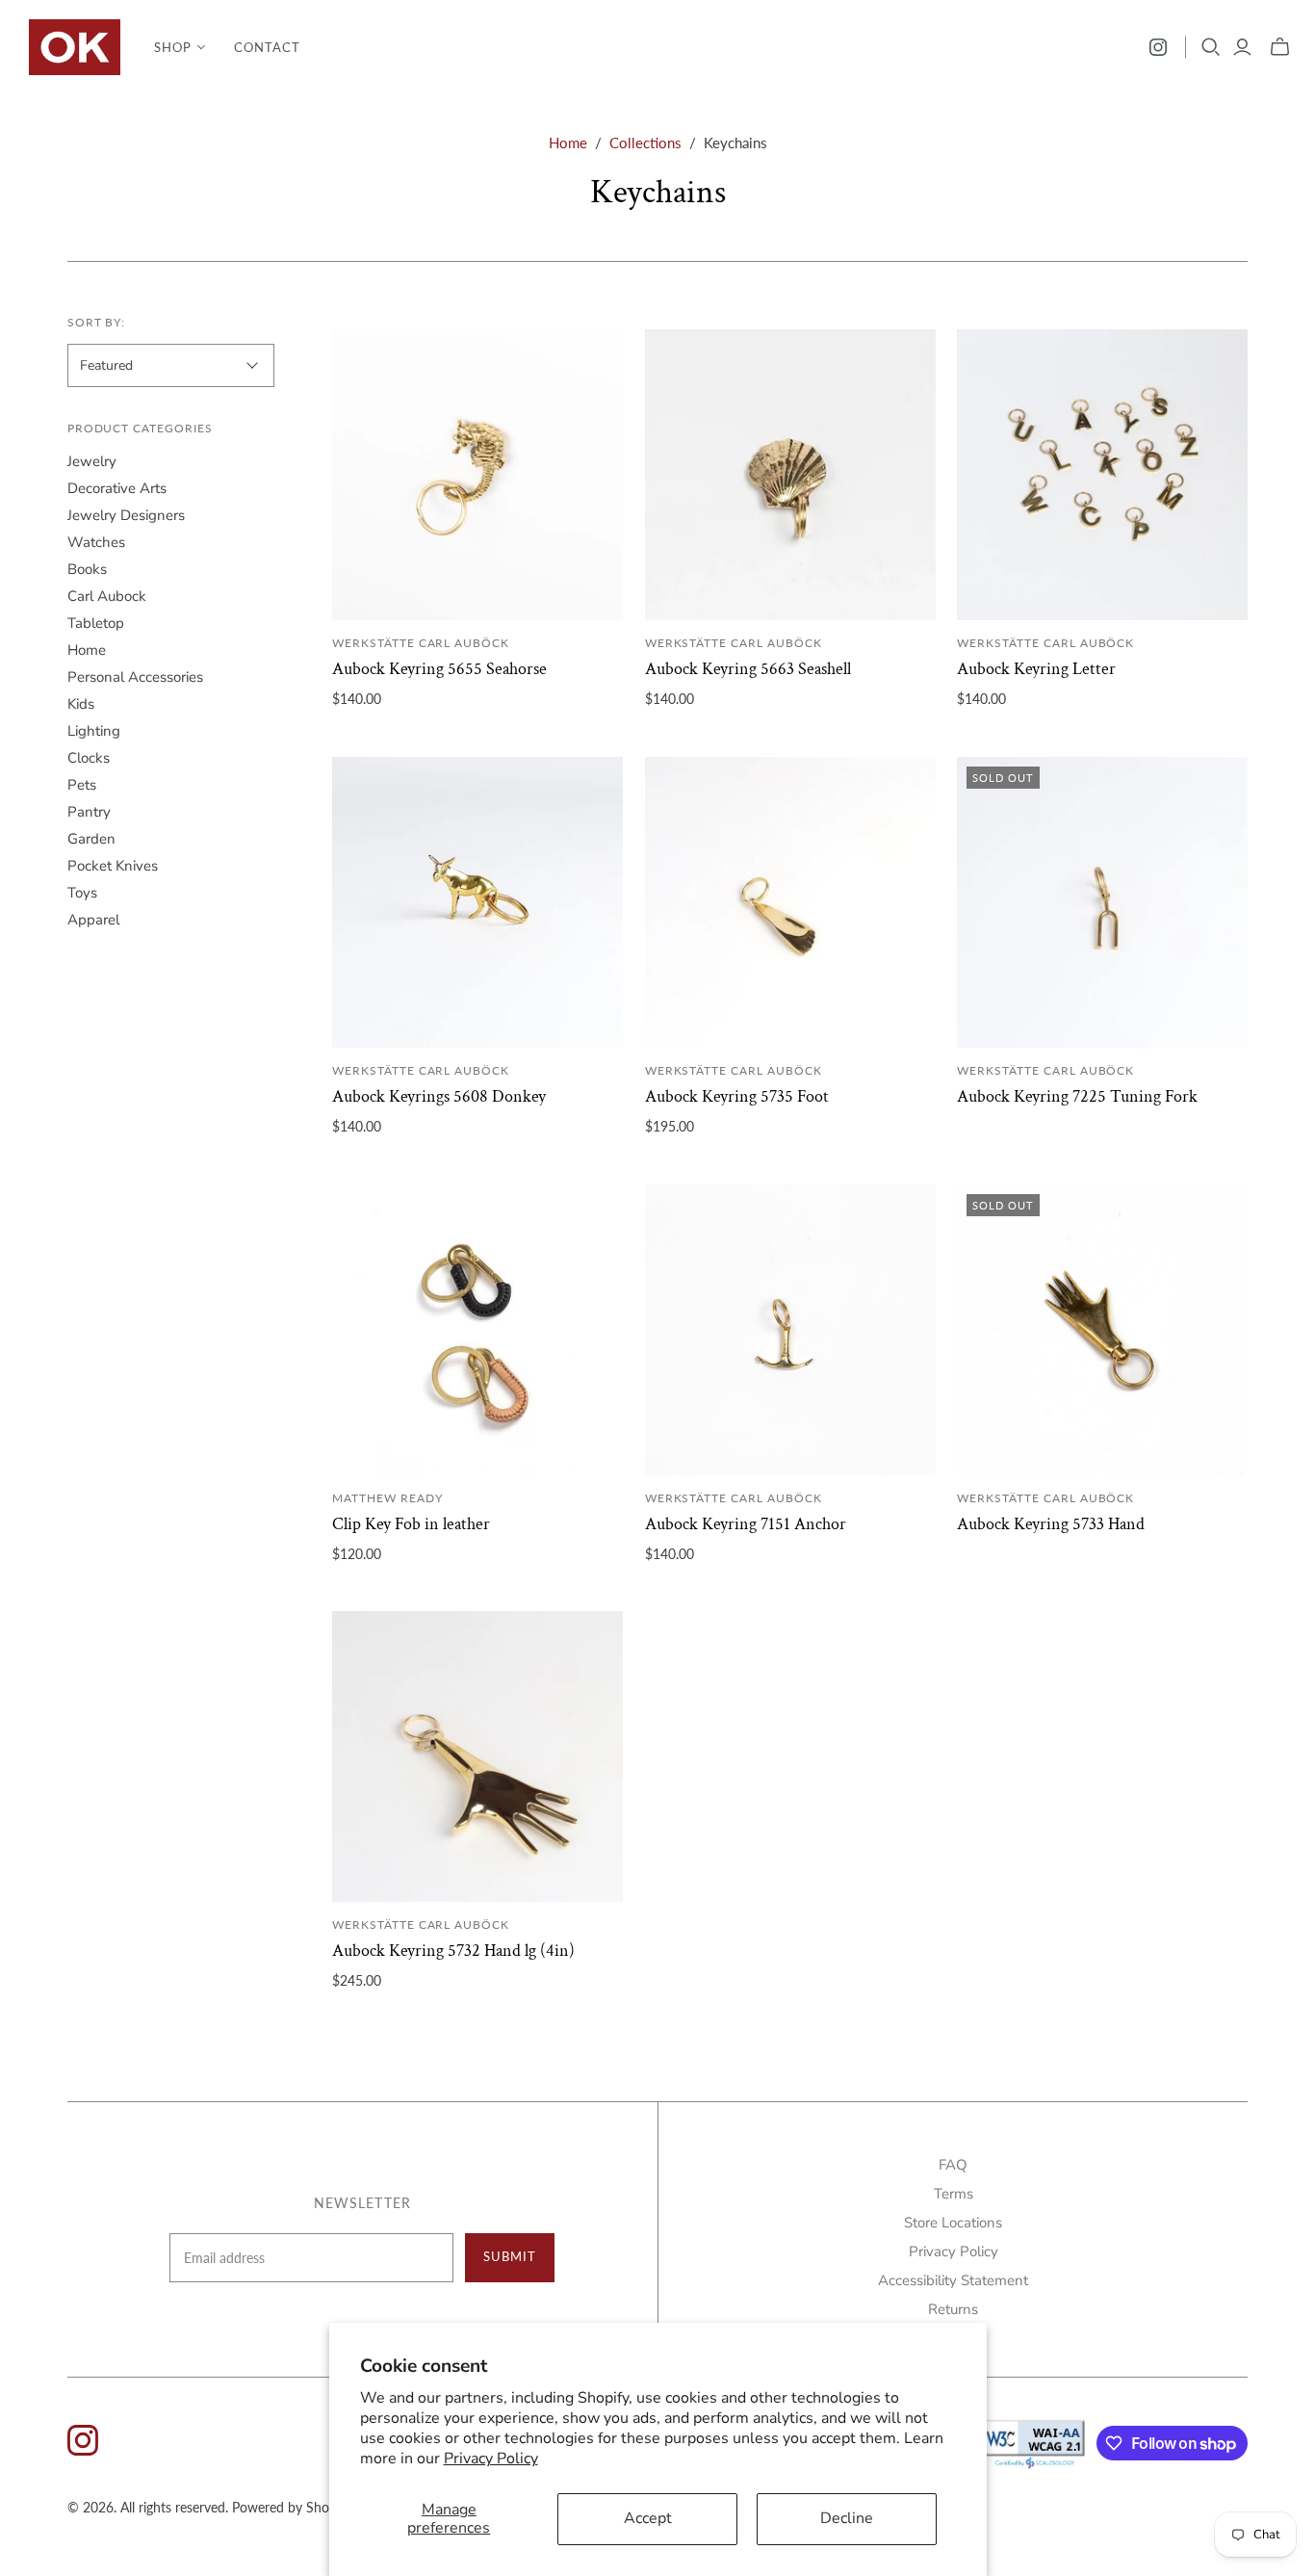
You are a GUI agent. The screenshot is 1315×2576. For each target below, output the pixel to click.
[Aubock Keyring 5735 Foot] (790, 902)
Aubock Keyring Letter (1036, 669)
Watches (96, 542)
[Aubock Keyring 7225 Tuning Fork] (1102, 902)
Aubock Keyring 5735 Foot (737, 1096)
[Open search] (1211, 47)
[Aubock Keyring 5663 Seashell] (790, 475)
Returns (953, 2309)
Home (568, 143)
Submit (510, 2256)
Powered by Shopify (292, 2507)
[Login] (1242, 47)
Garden (91, 839)
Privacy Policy (491, 2459)
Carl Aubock (107, 596)
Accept (648, 2518)
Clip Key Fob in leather (411, 1524)
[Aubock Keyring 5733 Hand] (1102, 1330)
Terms (954, 2194)
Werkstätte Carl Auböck (421, 643)
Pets (82, 785)
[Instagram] (1158, 47)
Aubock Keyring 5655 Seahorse (439, 669)
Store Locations (953, 2223)
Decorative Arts (117, 488)
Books (87, 569)
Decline (847, 2518)
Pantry (89, 812)
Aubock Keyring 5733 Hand (1051, 1524)
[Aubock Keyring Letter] (1102, 475)
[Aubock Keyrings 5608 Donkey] (477, 902)
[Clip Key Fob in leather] (477, 1330)
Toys (82, 893)
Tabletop (96, 623)
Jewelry (92, 461)
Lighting (94, 731)
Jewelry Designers (126, 515)
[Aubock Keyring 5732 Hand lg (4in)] (477, 1756)
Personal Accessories (135, 677)
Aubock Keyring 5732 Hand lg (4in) (453, 1951)
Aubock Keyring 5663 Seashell (748, 669)
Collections (645, 143)
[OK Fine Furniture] (75, 47)
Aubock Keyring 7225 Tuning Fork (1077, 1096)
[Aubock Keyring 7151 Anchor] (790, 1330)
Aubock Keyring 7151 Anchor (746, 1524)
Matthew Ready (387, 1498)
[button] (180, 47)
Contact (267, 47)
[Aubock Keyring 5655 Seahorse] (477, 475)
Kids (81, 704)
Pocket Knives (113, 866)
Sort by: (97, 322)
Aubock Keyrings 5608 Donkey (439, 1096)
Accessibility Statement (953, 2280)
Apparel (93, 920)
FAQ (953, 2165)
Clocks (89, 758)
